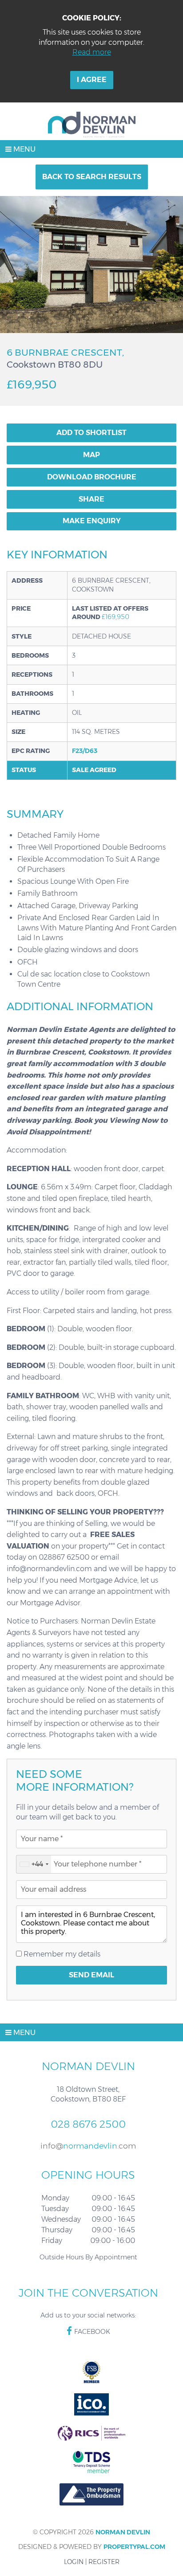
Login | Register (92, 2562)
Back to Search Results (92, 177)
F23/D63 (85, 751)
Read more (92, 52)
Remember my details (61, 1954)
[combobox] (34, 1864)
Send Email (91, 1975)
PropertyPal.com (134, 2547)
